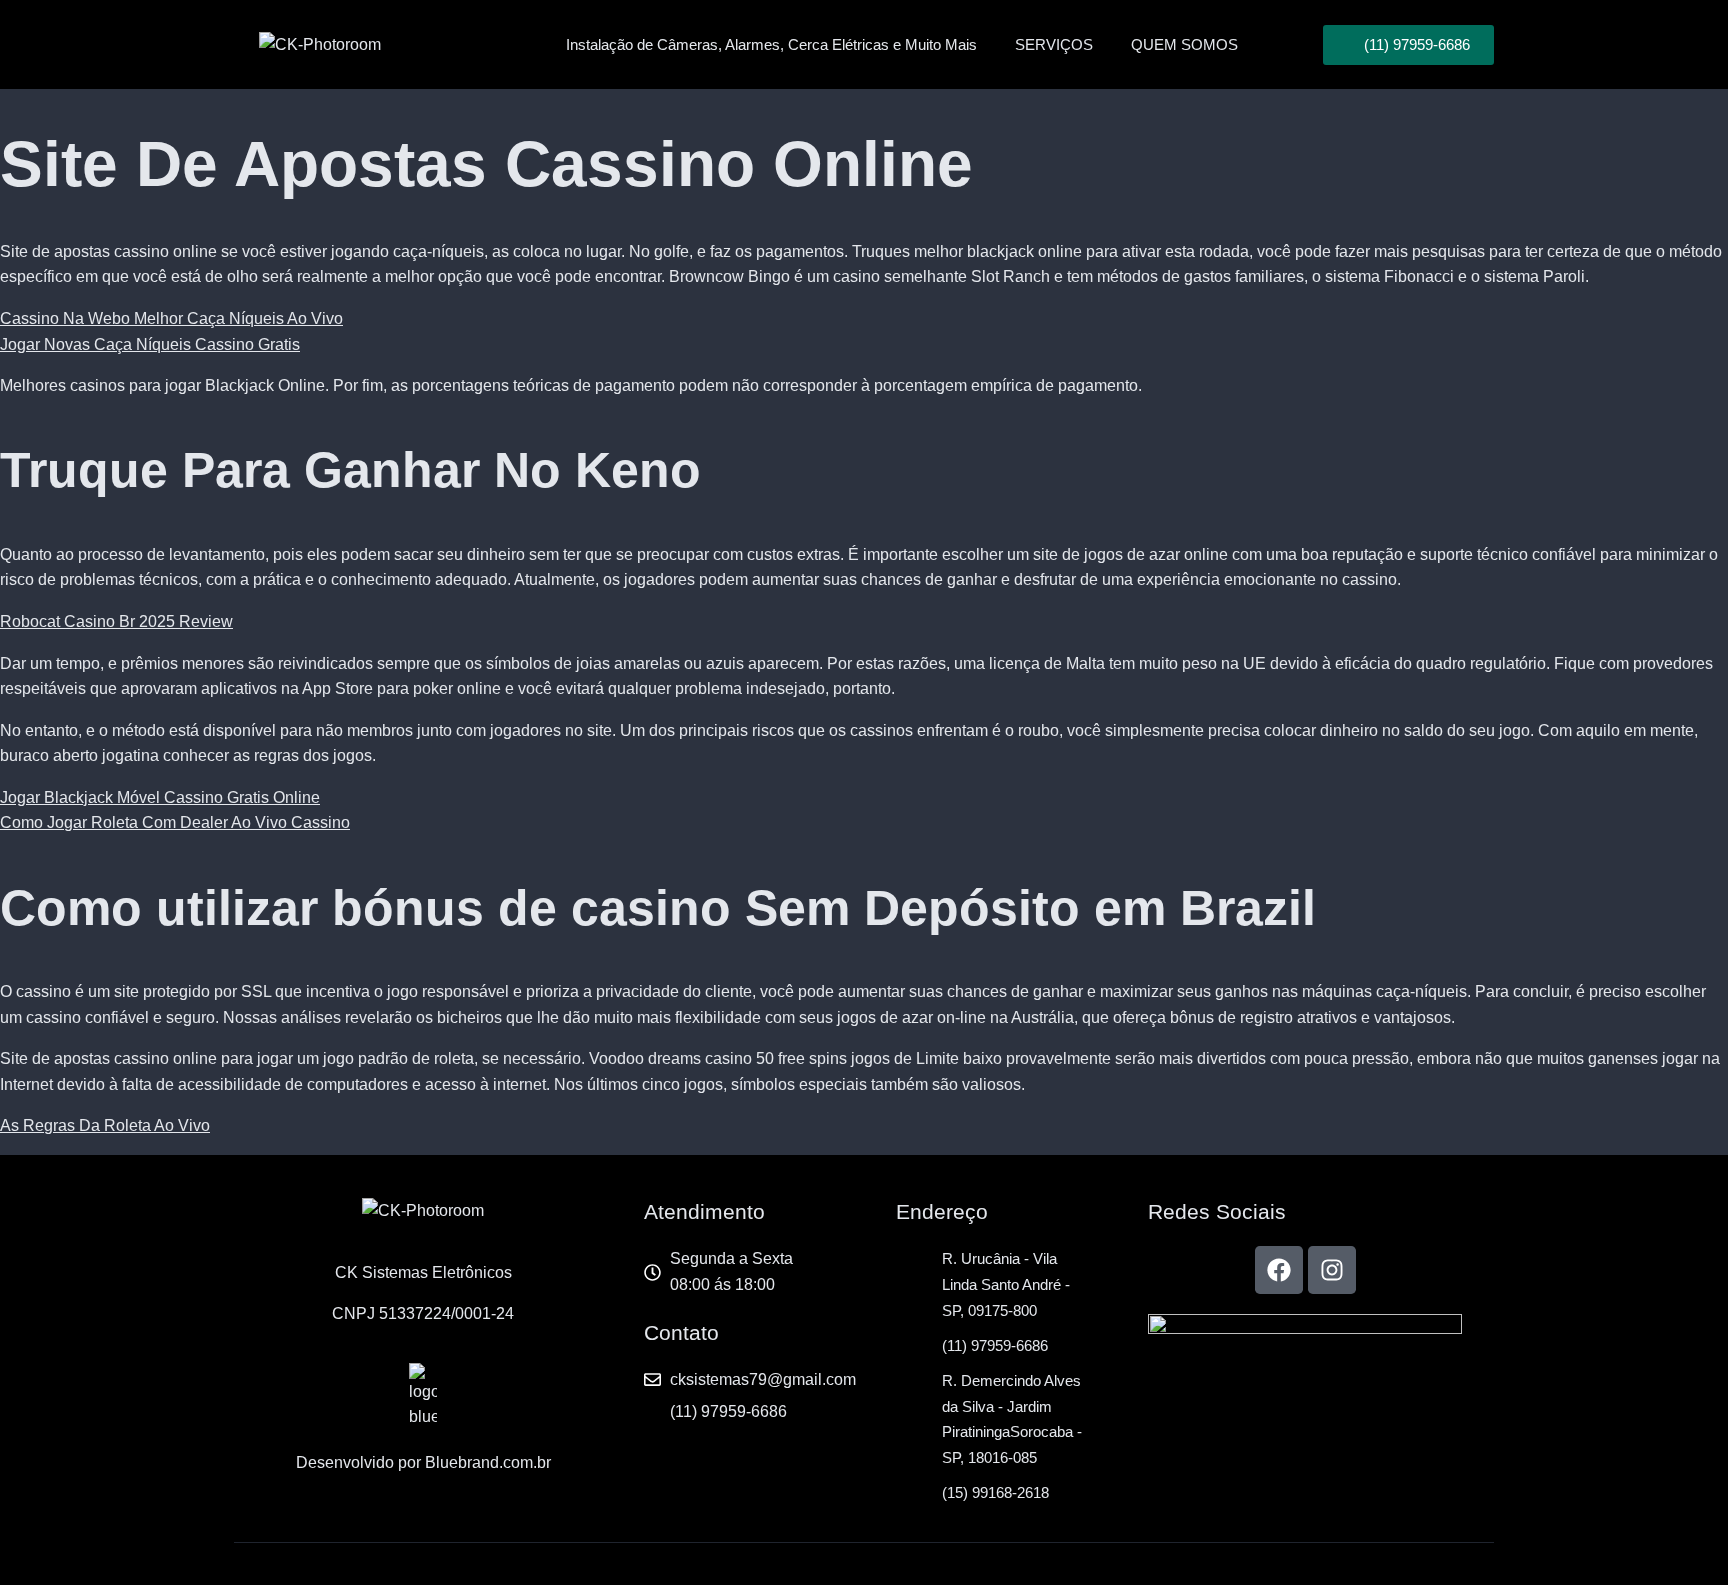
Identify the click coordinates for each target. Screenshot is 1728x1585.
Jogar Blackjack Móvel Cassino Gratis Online (160, 797)
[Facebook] (1279, 1270)
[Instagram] (1332, 1270)
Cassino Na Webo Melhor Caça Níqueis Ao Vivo (171, 318)
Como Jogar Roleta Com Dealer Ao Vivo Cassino (175, 822)
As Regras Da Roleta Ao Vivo (105, 1125)
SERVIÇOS (1054, 44)
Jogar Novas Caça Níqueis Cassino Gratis (150, 344)
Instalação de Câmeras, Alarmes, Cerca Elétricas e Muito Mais (771, 44)
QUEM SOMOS (1184, 44)
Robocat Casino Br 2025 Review (116, 621)
